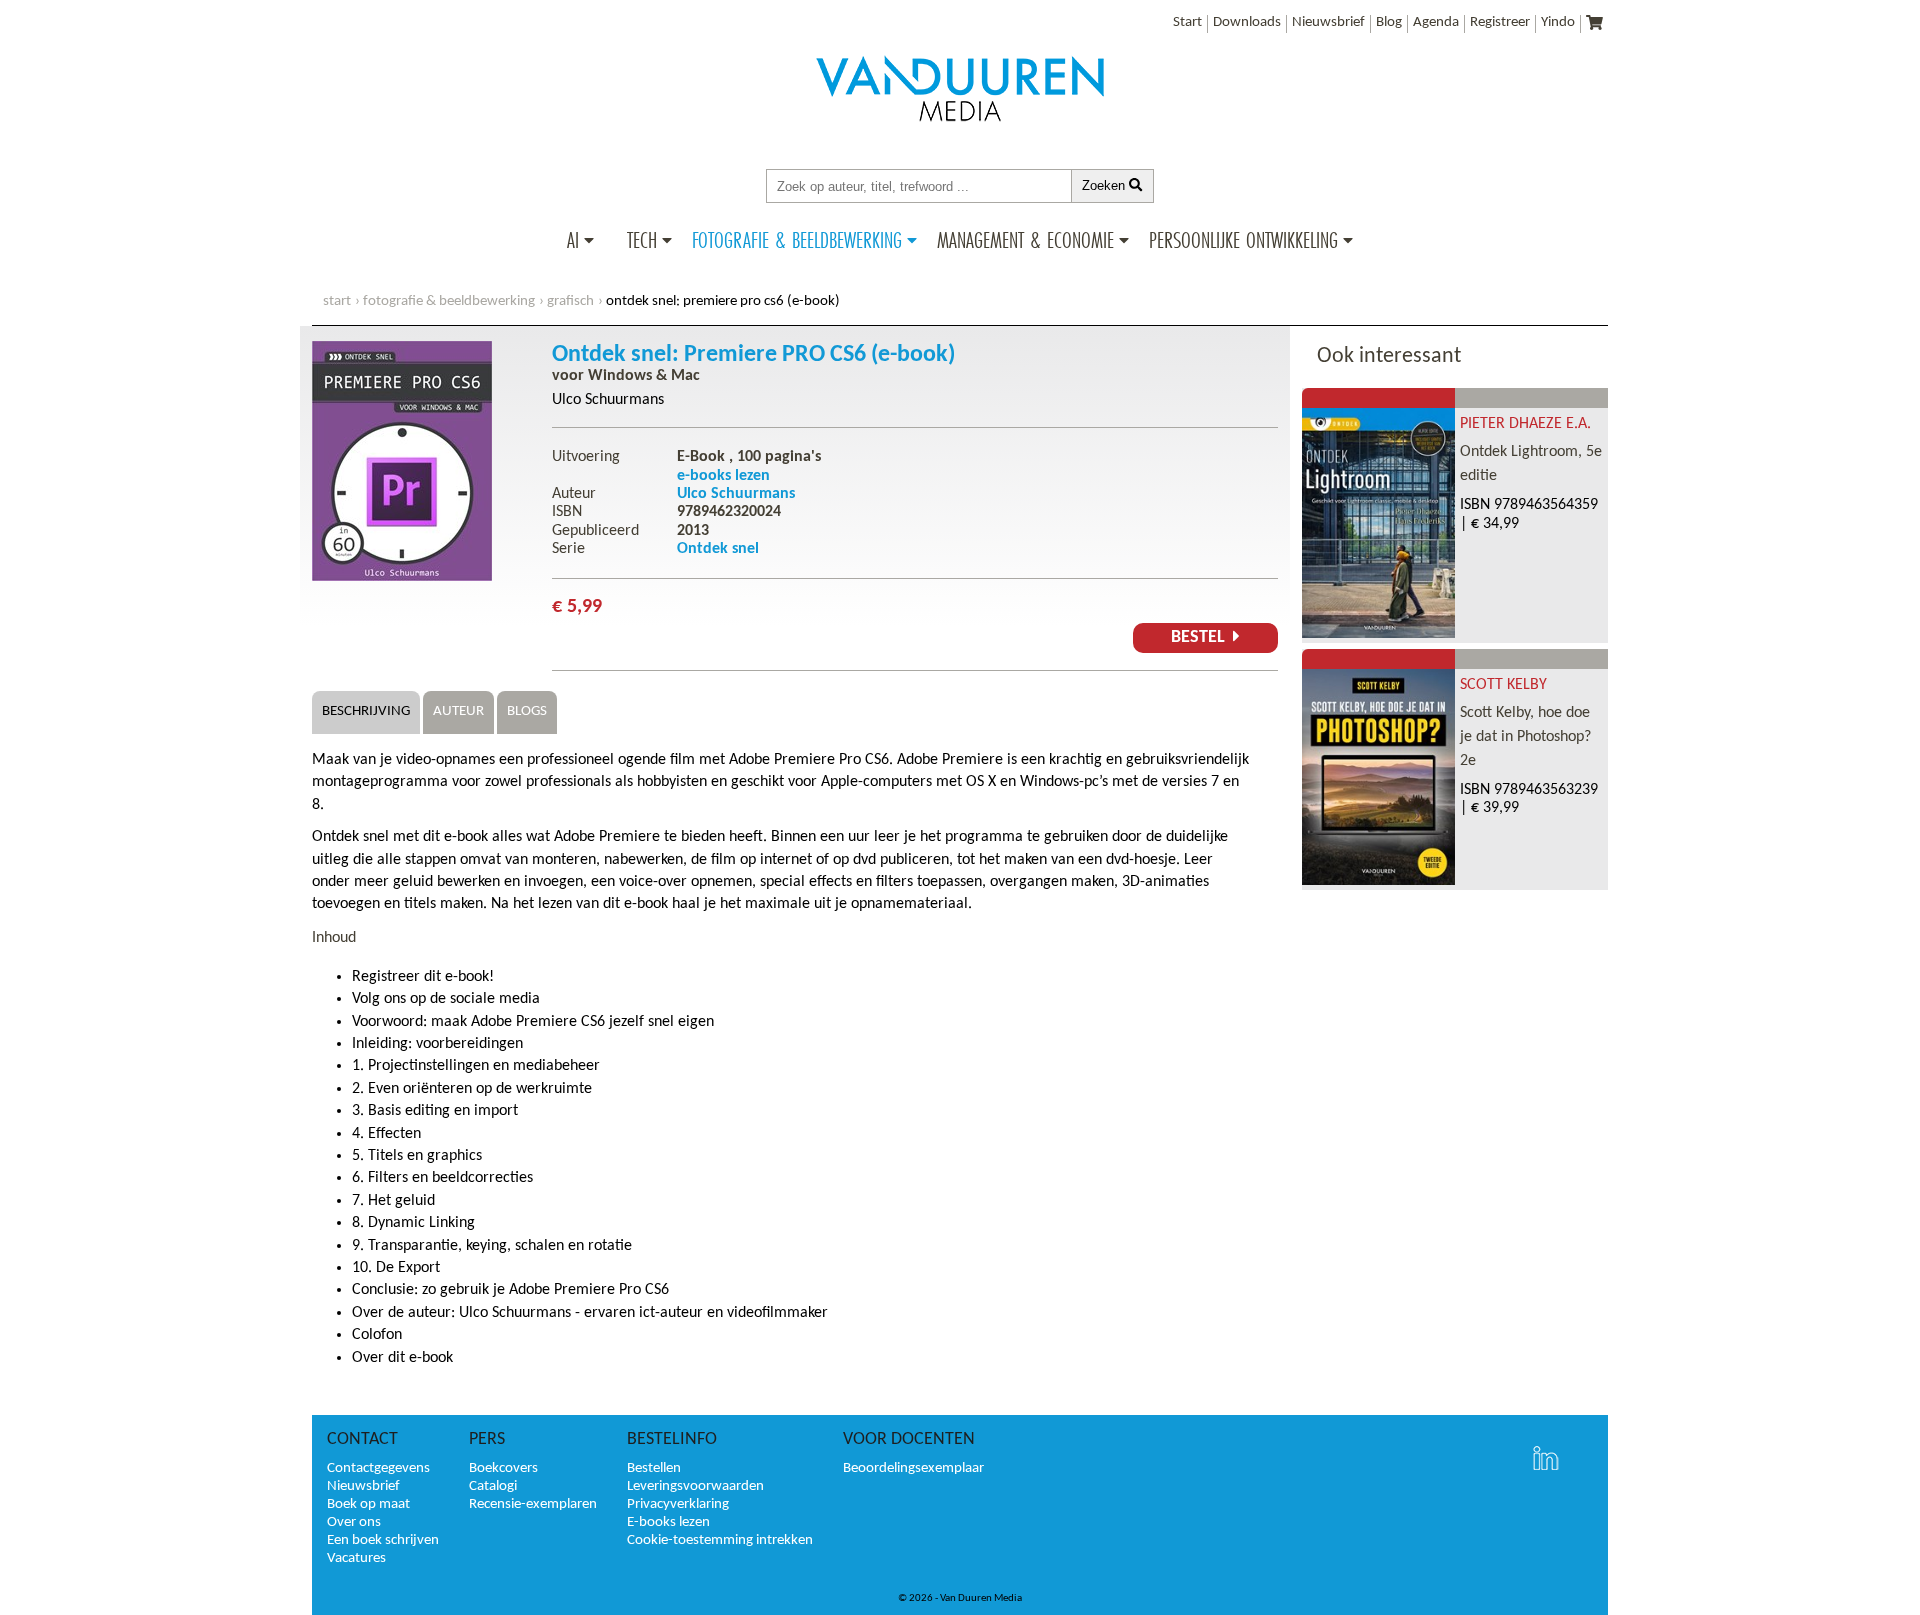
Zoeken (1105, 185)
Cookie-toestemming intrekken (720, 1540)
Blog (1389, 22)
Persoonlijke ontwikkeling (1243, 240)
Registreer (1500, 22)
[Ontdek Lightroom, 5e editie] (1378, 634)
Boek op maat (368, 1504)
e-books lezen (723, 476)
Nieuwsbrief (1328, 22)
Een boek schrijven (383, 1540)
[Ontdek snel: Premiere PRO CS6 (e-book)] (402, 577)
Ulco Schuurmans (608, 400)
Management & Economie (1025, 240)
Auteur (458, 711)
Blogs (527, 711)
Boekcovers (503, 1468)
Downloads (1247, 22)
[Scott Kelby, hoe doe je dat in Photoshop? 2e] (1378, 881)
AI (573, 240)
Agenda (1436, 22)
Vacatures (356, 1558)
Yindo (1558, 22)
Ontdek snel (718, 549)
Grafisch (570, 301)
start (337, 301)
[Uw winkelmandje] (1594, 24)
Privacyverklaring (678, 1504)
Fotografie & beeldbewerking (797, 240)
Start (1187, 22)
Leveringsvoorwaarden (695, 1486)
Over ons (354, 1522)
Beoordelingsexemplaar (913, 1468)
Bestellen (654, 1468)
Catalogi (493, 1486)
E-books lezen (668, 1522)
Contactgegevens (378, 1468)
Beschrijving (366, 711)
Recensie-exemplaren (533, 1504)
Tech (642, 240)
